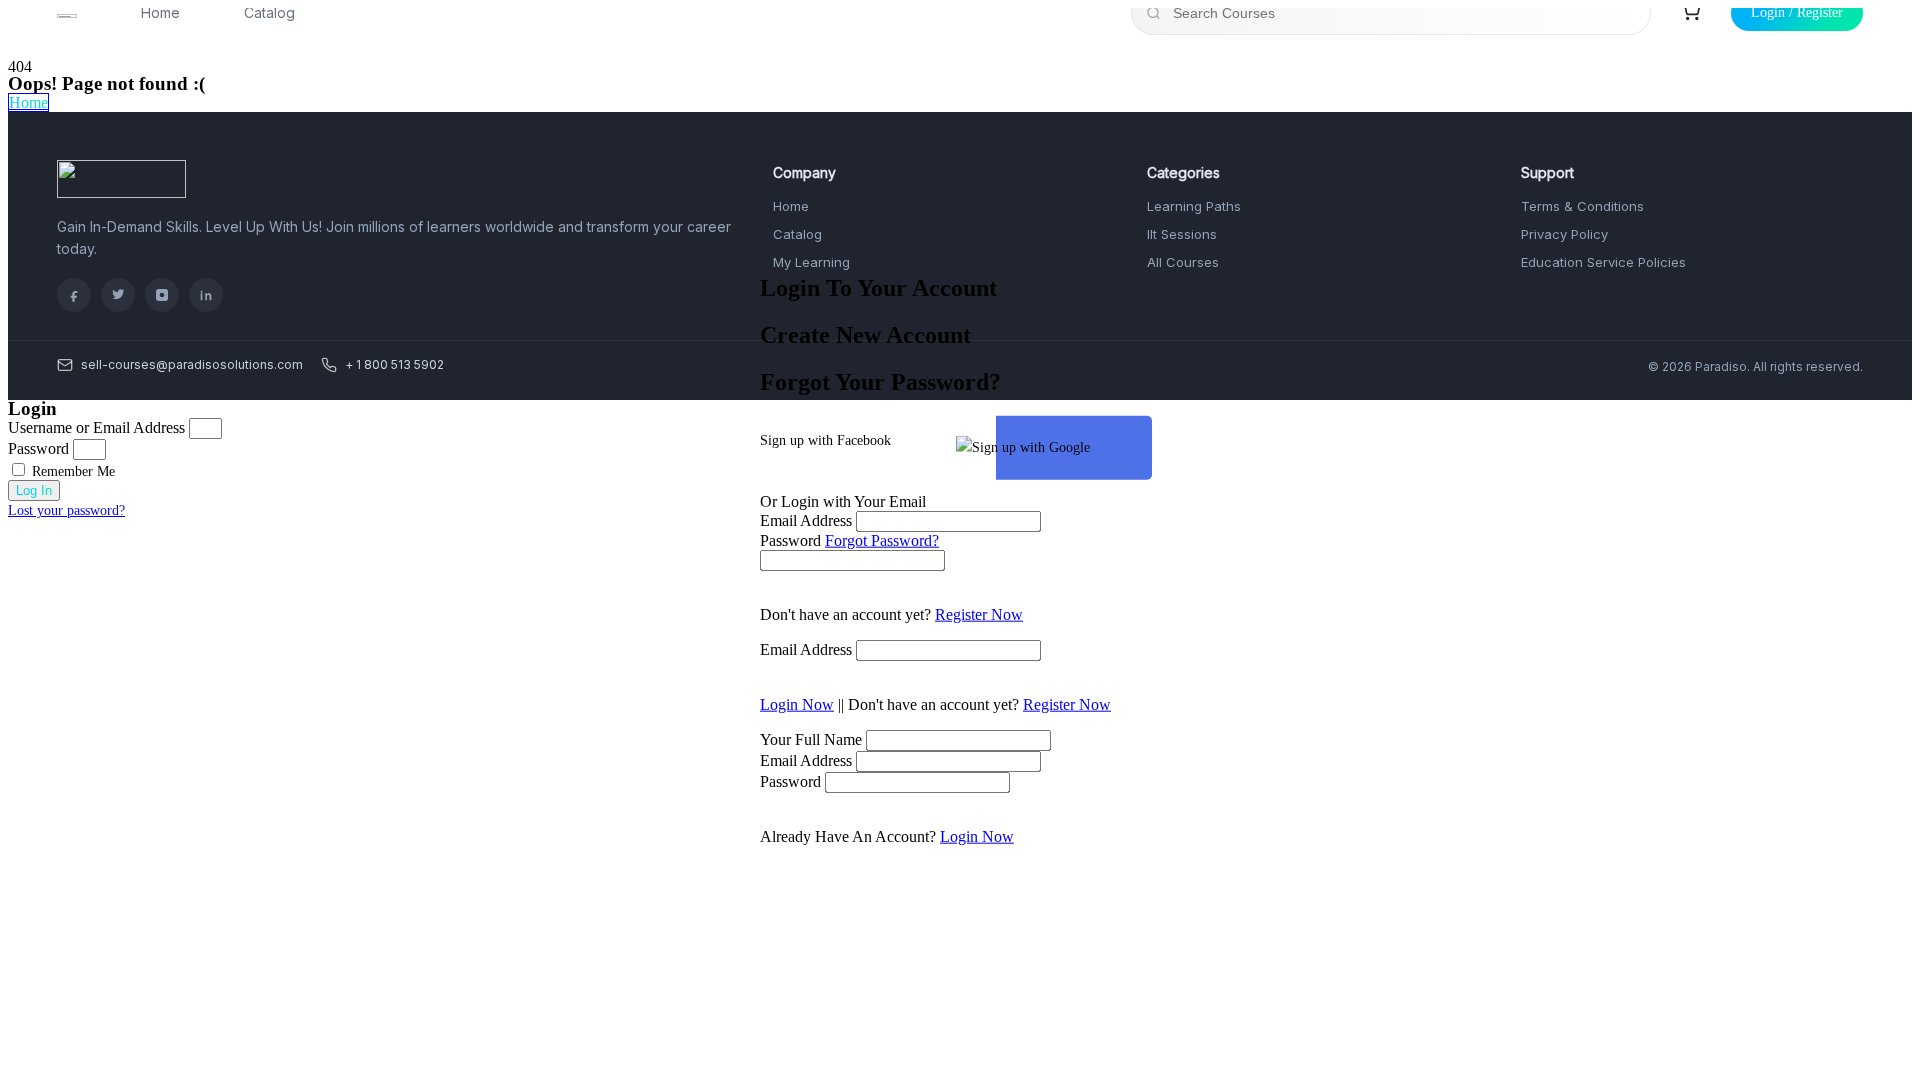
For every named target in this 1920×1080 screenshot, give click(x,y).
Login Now (797, 703)
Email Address (806, 519)
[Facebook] (74, 295)
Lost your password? (66, 510)
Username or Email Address (96, 427)
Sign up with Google (1031, 446)
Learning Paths (1194, 206)
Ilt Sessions (1182, 234)
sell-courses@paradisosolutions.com (192, 364)
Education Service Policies (1603, 262)
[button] (28, 102)
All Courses (1183, 262)
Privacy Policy (1564, 234)
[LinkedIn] (206, 295)
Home (791, 206)
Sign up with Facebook (825, 439)
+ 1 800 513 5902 (394, 364)
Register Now (979, 613)
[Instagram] (162, 295)
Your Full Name (811, 738)
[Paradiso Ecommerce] (121, 193)
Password (790, 539)
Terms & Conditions (1582, 206)
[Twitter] (118, 295)
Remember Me (71, 471)
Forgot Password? (882, 539)
